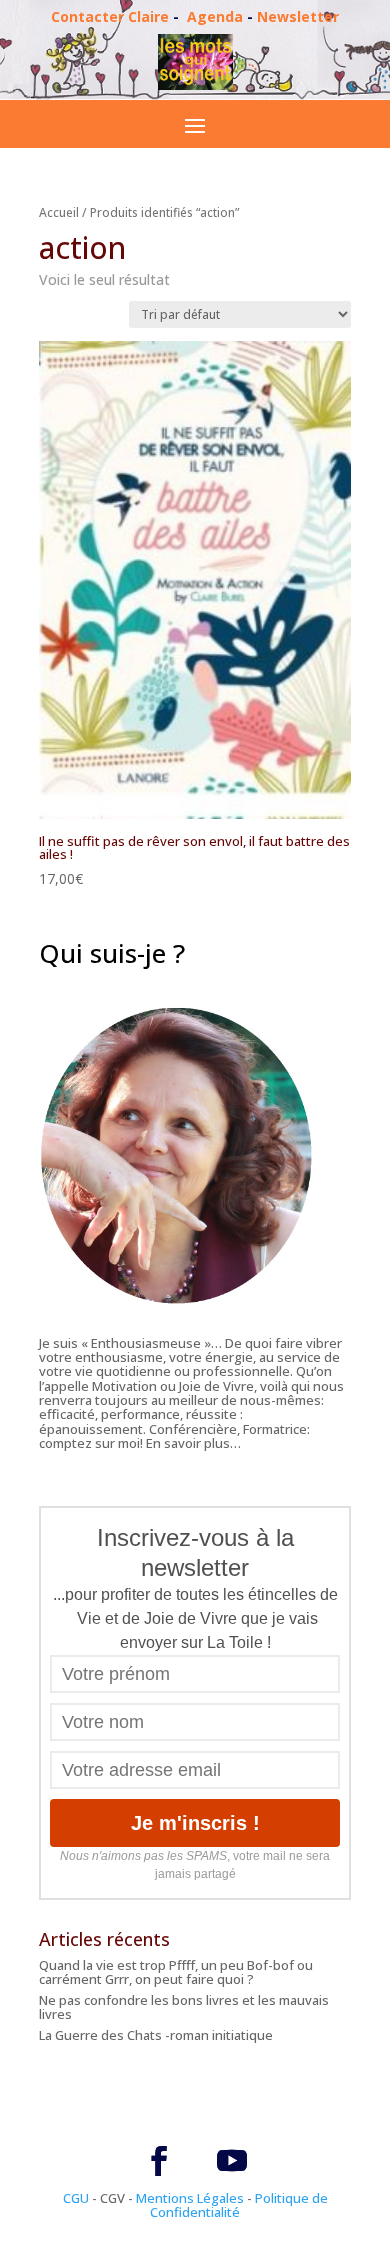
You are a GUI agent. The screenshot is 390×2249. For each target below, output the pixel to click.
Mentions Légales (190, 2198)
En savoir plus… (193, 1443)
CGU (76, 2198)
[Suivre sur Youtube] (232, 2161)
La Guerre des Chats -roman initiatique (156, 2035)
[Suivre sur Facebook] (159, 2161)
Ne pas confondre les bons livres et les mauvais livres (184, 2007)
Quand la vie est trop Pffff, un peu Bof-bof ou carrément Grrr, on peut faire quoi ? (176, 1972)
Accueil (59, 212)
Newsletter (298, 16)
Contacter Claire (110, 16)
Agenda (215, 16)
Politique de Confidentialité (239, 2205)
